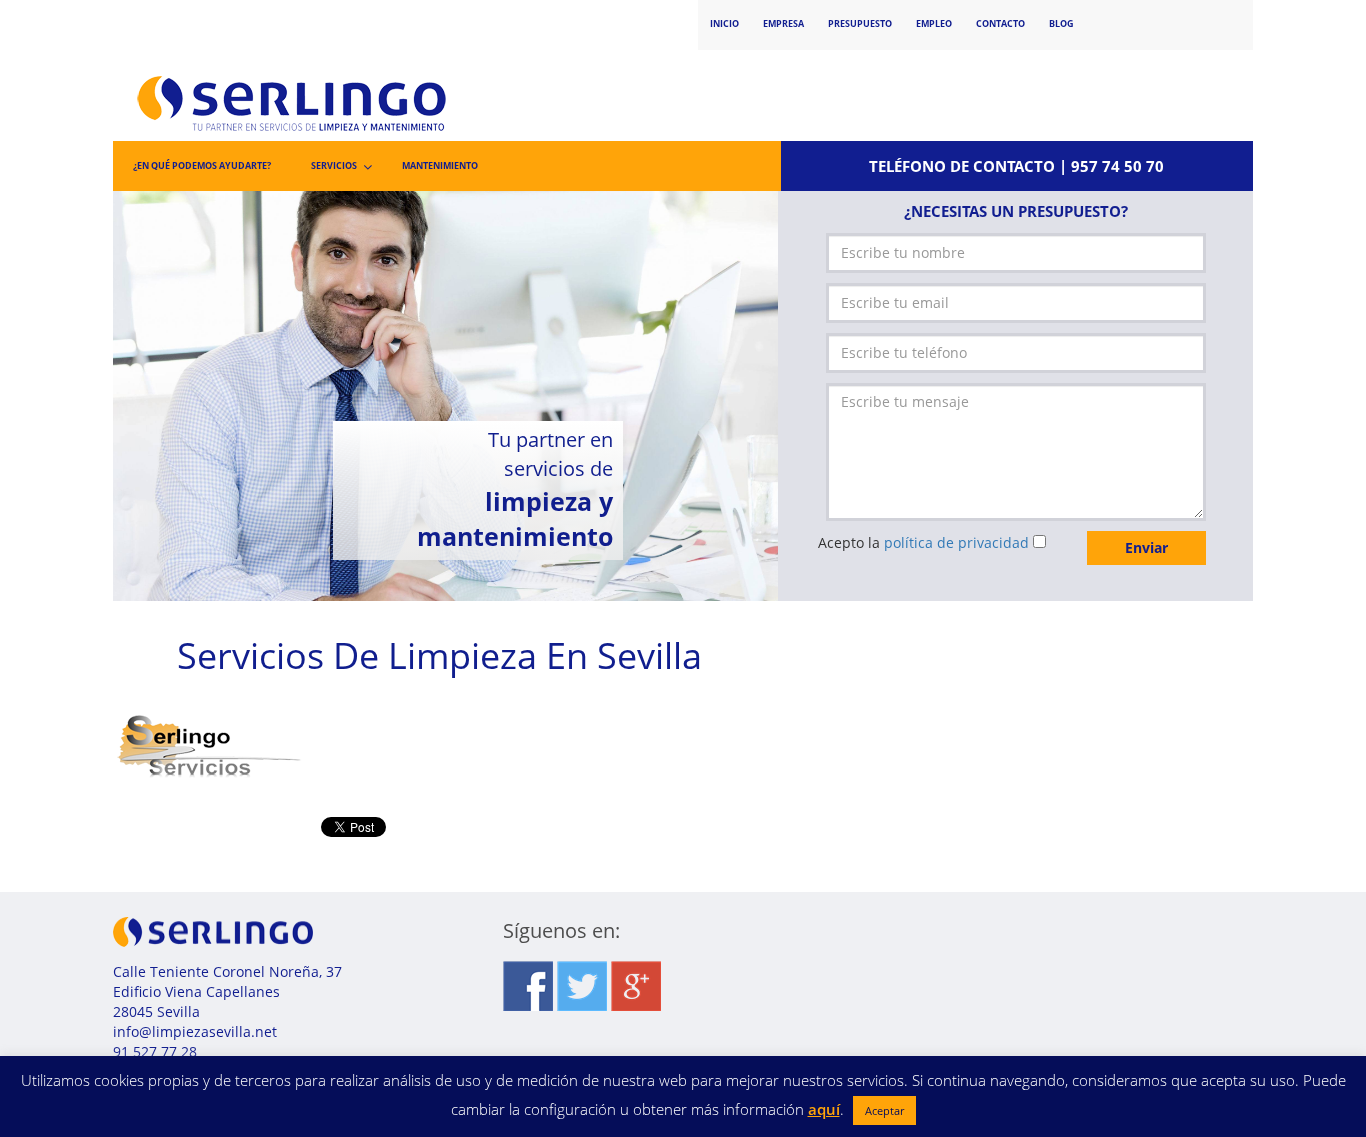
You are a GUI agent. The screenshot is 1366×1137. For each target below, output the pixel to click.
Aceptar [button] (884, 1110)
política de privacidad (956, 542)
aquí (824, 1109)
